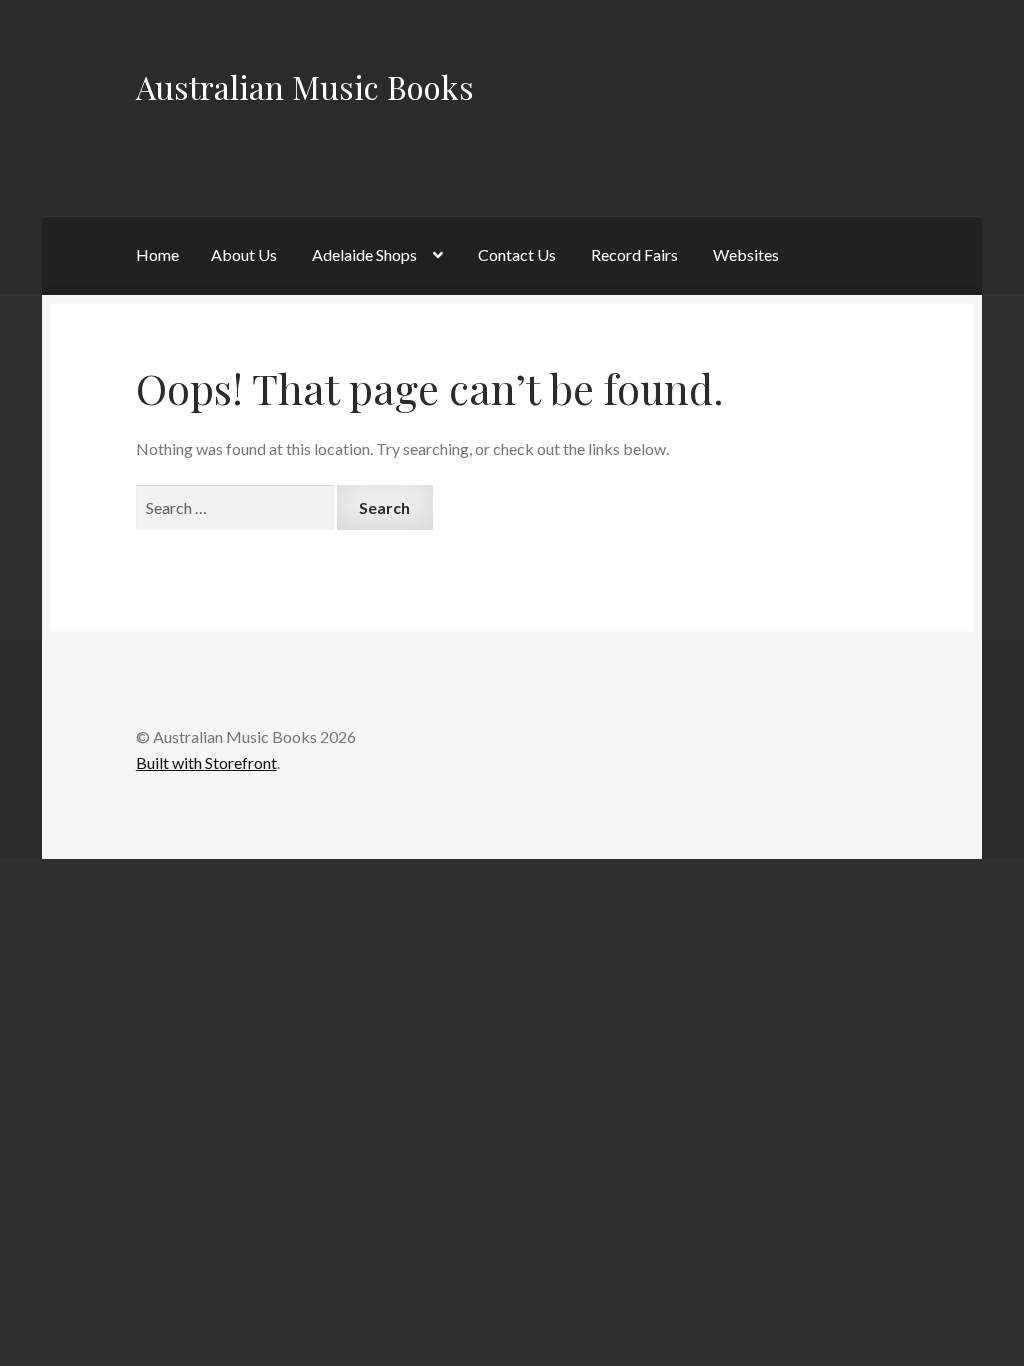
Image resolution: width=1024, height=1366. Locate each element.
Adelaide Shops (364, 254)
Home (157, 254)
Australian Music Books (305, 86)
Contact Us (517, 254)
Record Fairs (634, 254)
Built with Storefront (206, 762)
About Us (244, 254)
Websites (746, 254)
